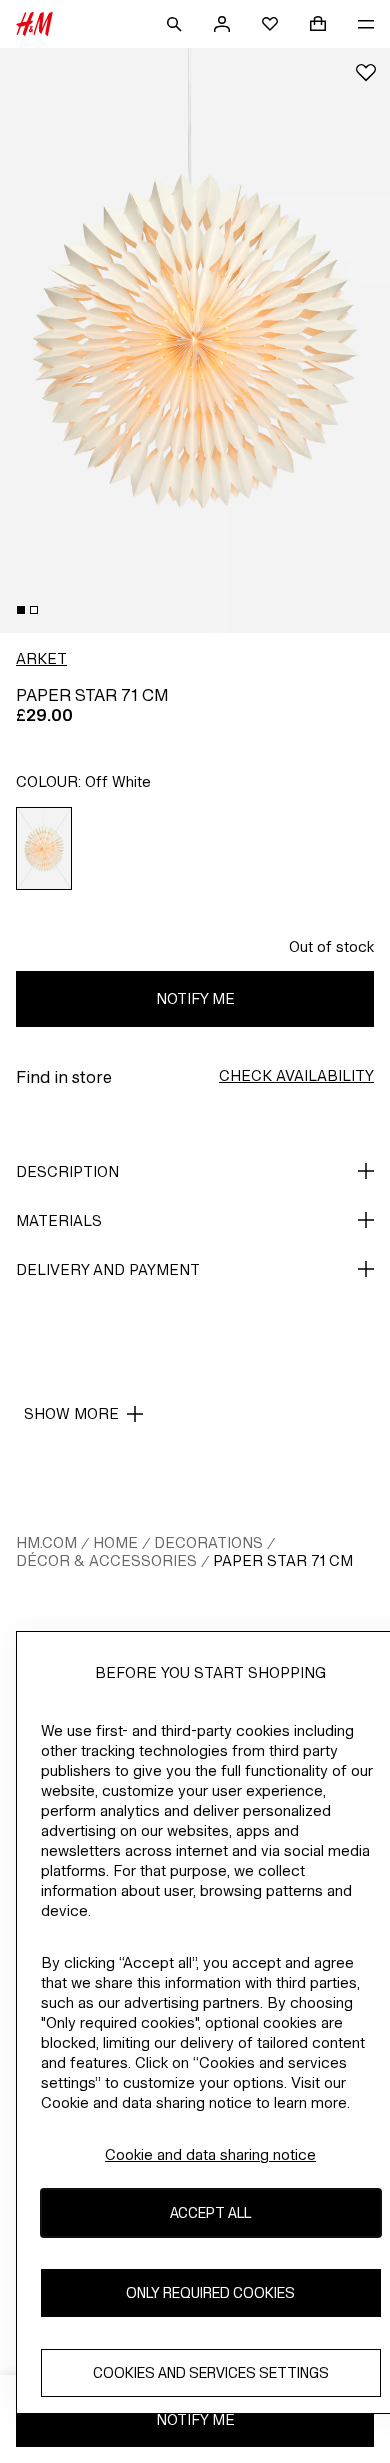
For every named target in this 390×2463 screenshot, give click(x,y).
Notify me (195, 998)
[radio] (44, 848)
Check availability (296, 1075)
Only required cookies (210, 2292)
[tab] (21, 610)
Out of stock (331, 946)
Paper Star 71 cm (283, 1560)
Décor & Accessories (106, 1560)
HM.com (46, 1542)
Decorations (208, 1542)
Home (115, 1542)
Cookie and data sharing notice (210, 2154)
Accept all (210, 2212)
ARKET (41, 658)
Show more (71, 1413)
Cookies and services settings (211, 2372)
